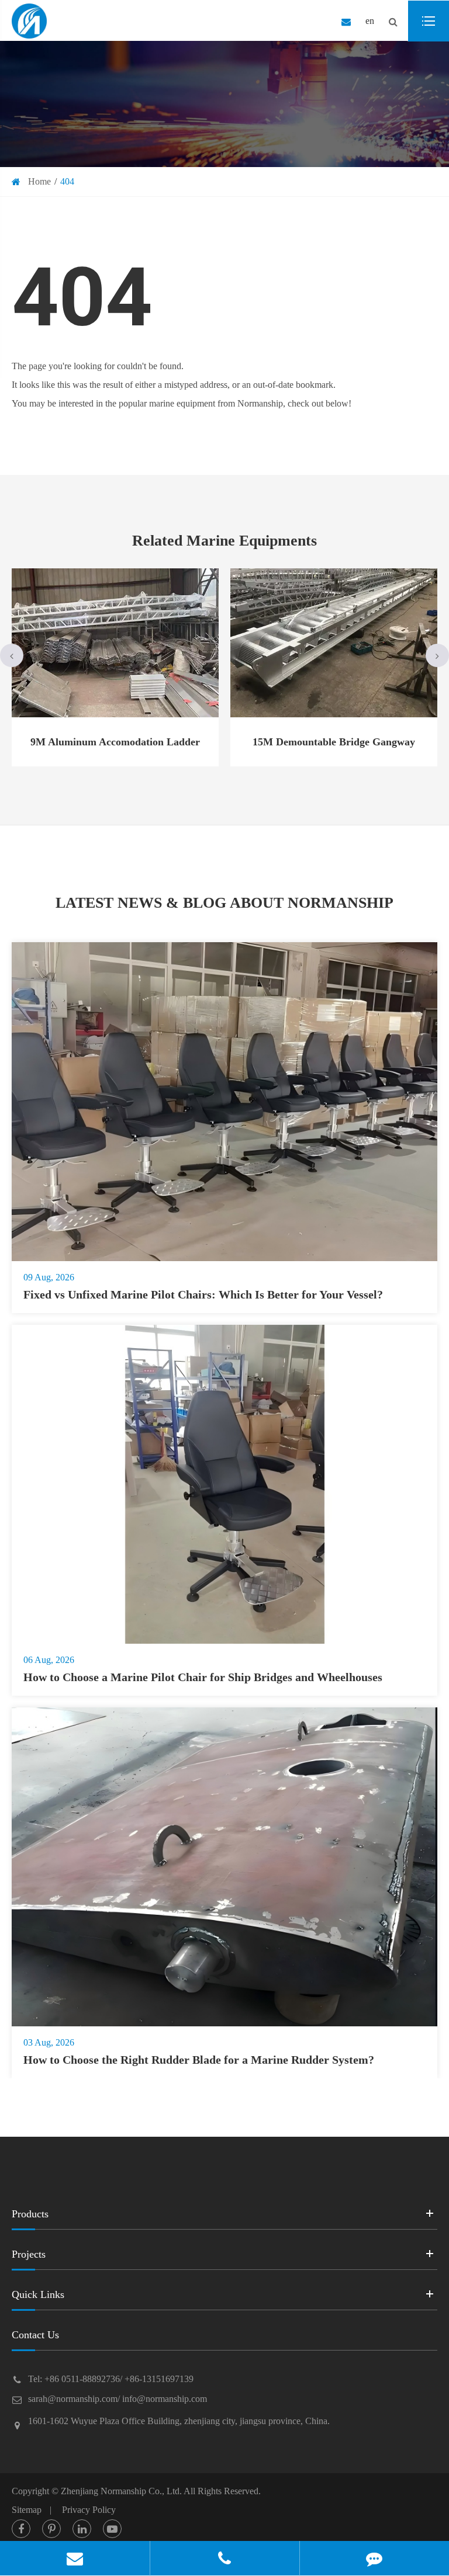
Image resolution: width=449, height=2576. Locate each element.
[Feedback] (374, 2558)
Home (39, 181)
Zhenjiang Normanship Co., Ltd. (121, 2491)
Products (30, 2214)
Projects (29, 2254)
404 (67, 181)
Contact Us (35, 2335)
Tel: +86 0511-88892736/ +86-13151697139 (111, 2379)
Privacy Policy (89, 2510)
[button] (12, 655)
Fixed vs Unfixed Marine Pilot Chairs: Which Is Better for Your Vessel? (203, 1294)
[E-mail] (75, 2558)
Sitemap (27, 2510)
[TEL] (225, 2558)
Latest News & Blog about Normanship (224, 903)
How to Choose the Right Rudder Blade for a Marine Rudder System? (199, 2060)
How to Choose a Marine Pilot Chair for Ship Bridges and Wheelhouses (203, 1677)
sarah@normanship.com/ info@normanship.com (118, 2399)
